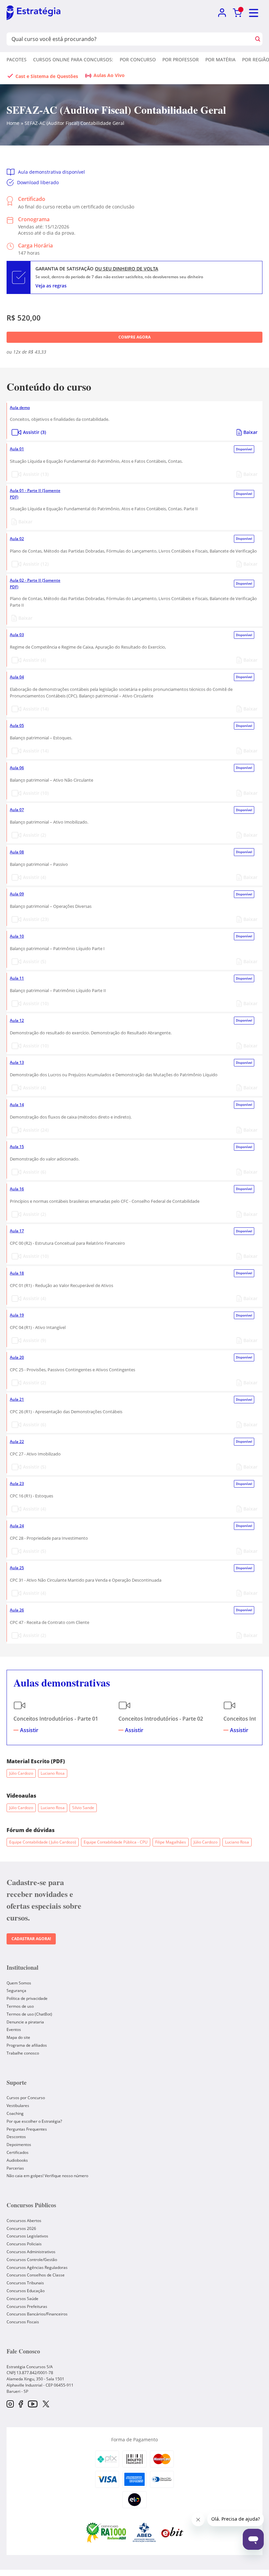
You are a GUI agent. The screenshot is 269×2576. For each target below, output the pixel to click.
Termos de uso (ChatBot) (29, 2014)
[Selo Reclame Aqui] (107, 2532)
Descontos (16, 2137)
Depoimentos (19, 2145)
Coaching (15, 2113)
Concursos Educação (26, 2291)
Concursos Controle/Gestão (32, 2260)
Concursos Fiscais (23, 2322)
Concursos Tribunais (25, 2283)
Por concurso (138, 59)
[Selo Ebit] (172, 2532)
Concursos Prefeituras (27, 2306)
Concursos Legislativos (27, 2236)
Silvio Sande (83, 1808)
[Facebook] (21, 2404)
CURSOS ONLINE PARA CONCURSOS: (73, 59)
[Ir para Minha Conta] (222, 13)
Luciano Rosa (53, 1773)
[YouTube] (33, 2404)
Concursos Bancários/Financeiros (37, 2314)
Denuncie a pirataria (25, 2022)
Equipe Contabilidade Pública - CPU (116, 1842)
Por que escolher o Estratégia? (34, 2121)
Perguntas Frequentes (27, 2129)
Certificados (18, 2152)
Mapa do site (18, 2037)
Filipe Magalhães (171, 1842)
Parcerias (15, 2168)
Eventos (14, 2030)
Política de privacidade (27, 1998)
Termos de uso (20, 2006)
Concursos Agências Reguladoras (37, 2267)
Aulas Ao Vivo (109, 75)
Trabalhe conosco (23, 2053)
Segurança (16, 1991)
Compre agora (134, 337)
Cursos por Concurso (26, 2098)
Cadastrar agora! (31, 1939)
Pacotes (17, 59)
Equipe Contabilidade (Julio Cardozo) (43, 1842)
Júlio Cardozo (21, 1773)
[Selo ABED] (144, 2532)
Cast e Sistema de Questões (47, 76)
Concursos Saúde (22, 2299)
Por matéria (220, 59)
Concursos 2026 (21, 2228)
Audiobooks (17, 2160)
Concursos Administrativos (31, 2252)
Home (13, 123)
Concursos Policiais (24, 2244)
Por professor (181, 59)
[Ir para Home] (33, 13)
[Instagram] (10, 2404)
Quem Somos (19, 1983)
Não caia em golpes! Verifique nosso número (47, 2176)
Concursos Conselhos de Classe (36, 2275)
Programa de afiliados (27, 2045)
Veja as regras (51, 286)
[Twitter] (46, 2405)
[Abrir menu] (254, 13)
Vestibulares (18, 2106)
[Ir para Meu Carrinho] (237, 13)
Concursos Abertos (24, 2221)
